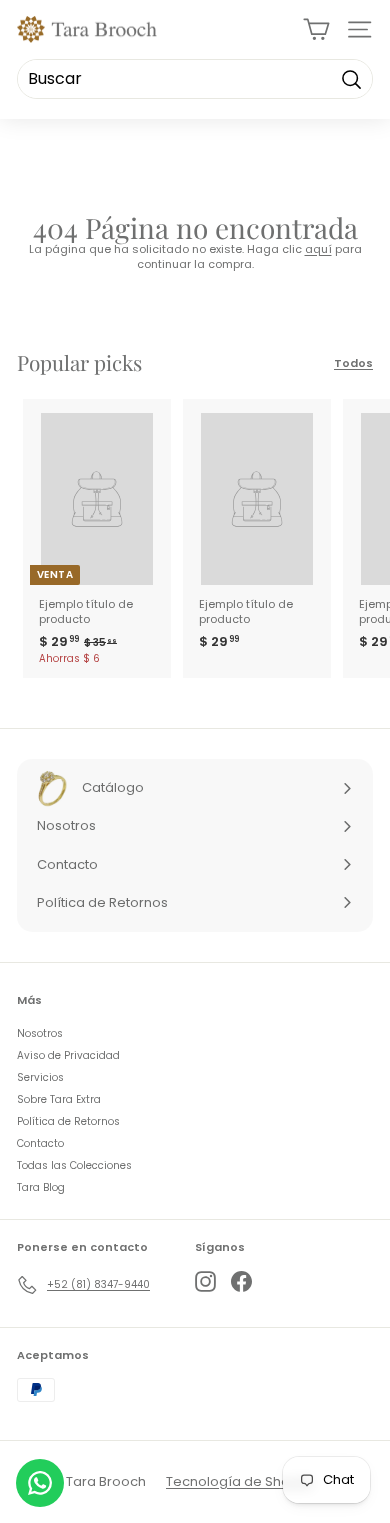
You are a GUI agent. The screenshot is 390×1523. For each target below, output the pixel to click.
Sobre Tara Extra (59, 1099)
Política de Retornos (68, 1121)
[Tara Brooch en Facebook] (241, 1281)
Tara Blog (41, 1187)
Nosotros (40, 1033)
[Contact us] (40, 1483)
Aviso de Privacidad (68, 1055)
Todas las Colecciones (74, 1165)
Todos (353, 363)
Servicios (40, 1077)
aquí (318, 249)
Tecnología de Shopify (239, 1481)
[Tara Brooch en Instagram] (205, 1281)
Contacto (40, 1143)
